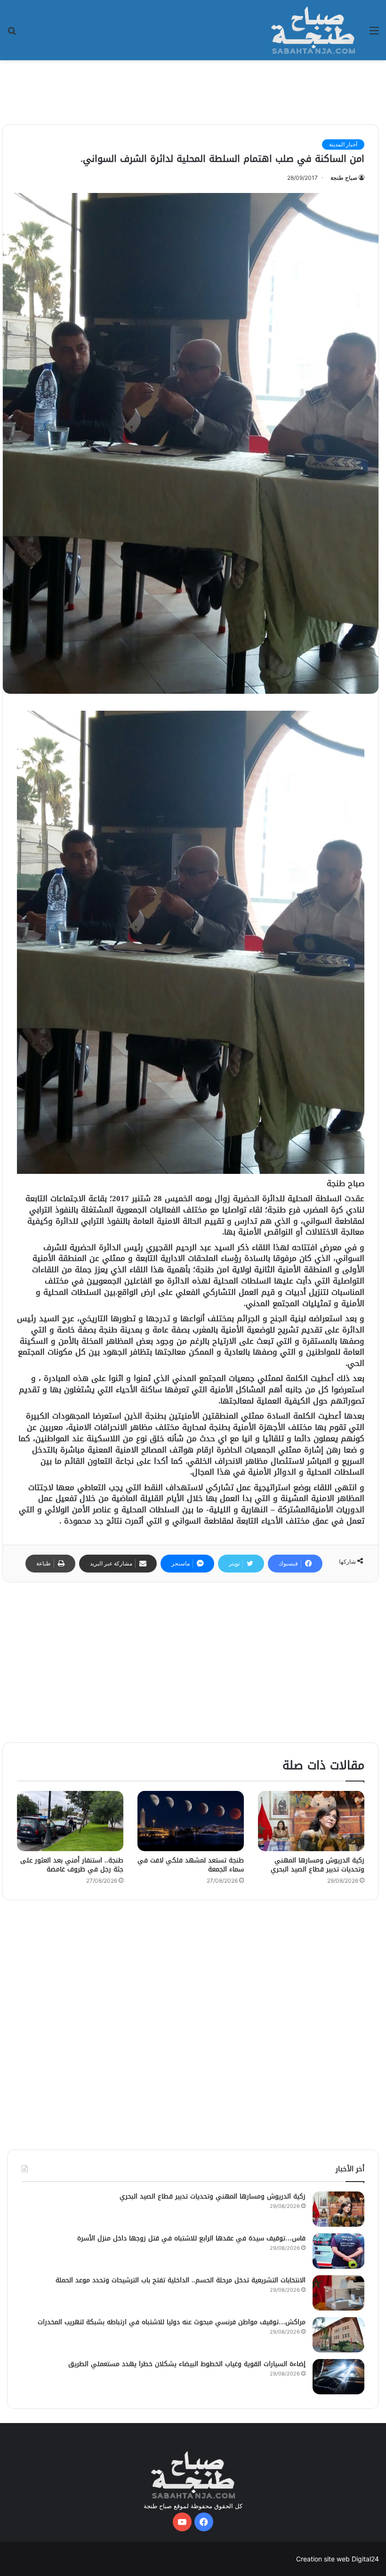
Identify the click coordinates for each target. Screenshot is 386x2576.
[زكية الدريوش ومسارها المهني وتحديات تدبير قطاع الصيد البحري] (311, 1821)
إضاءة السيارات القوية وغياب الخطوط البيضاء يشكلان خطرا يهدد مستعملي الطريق (186, 2364)
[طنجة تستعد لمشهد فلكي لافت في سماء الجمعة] (191, 1821)
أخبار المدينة (343, 144)
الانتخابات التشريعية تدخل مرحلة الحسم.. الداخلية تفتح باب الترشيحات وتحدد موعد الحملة (181, 2280)
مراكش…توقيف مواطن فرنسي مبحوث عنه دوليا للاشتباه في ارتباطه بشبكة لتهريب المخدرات (172, 2322)
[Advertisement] (193, 91)
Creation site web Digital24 (338, 2559)
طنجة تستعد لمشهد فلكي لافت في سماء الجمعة (191, 1865)
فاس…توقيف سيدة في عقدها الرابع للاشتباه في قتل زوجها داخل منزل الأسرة (191, 2238)
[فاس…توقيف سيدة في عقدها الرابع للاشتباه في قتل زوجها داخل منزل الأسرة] (338, 2251)
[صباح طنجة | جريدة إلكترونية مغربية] (313, 30)
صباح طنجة (344, 178)
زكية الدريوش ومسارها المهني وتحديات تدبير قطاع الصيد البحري (318, 1865)
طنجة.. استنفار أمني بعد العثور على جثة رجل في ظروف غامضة (72, 1865)
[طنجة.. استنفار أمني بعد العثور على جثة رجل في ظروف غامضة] (70, 1821)
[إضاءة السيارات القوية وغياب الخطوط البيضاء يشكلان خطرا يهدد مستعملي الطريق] (338, 2377)
